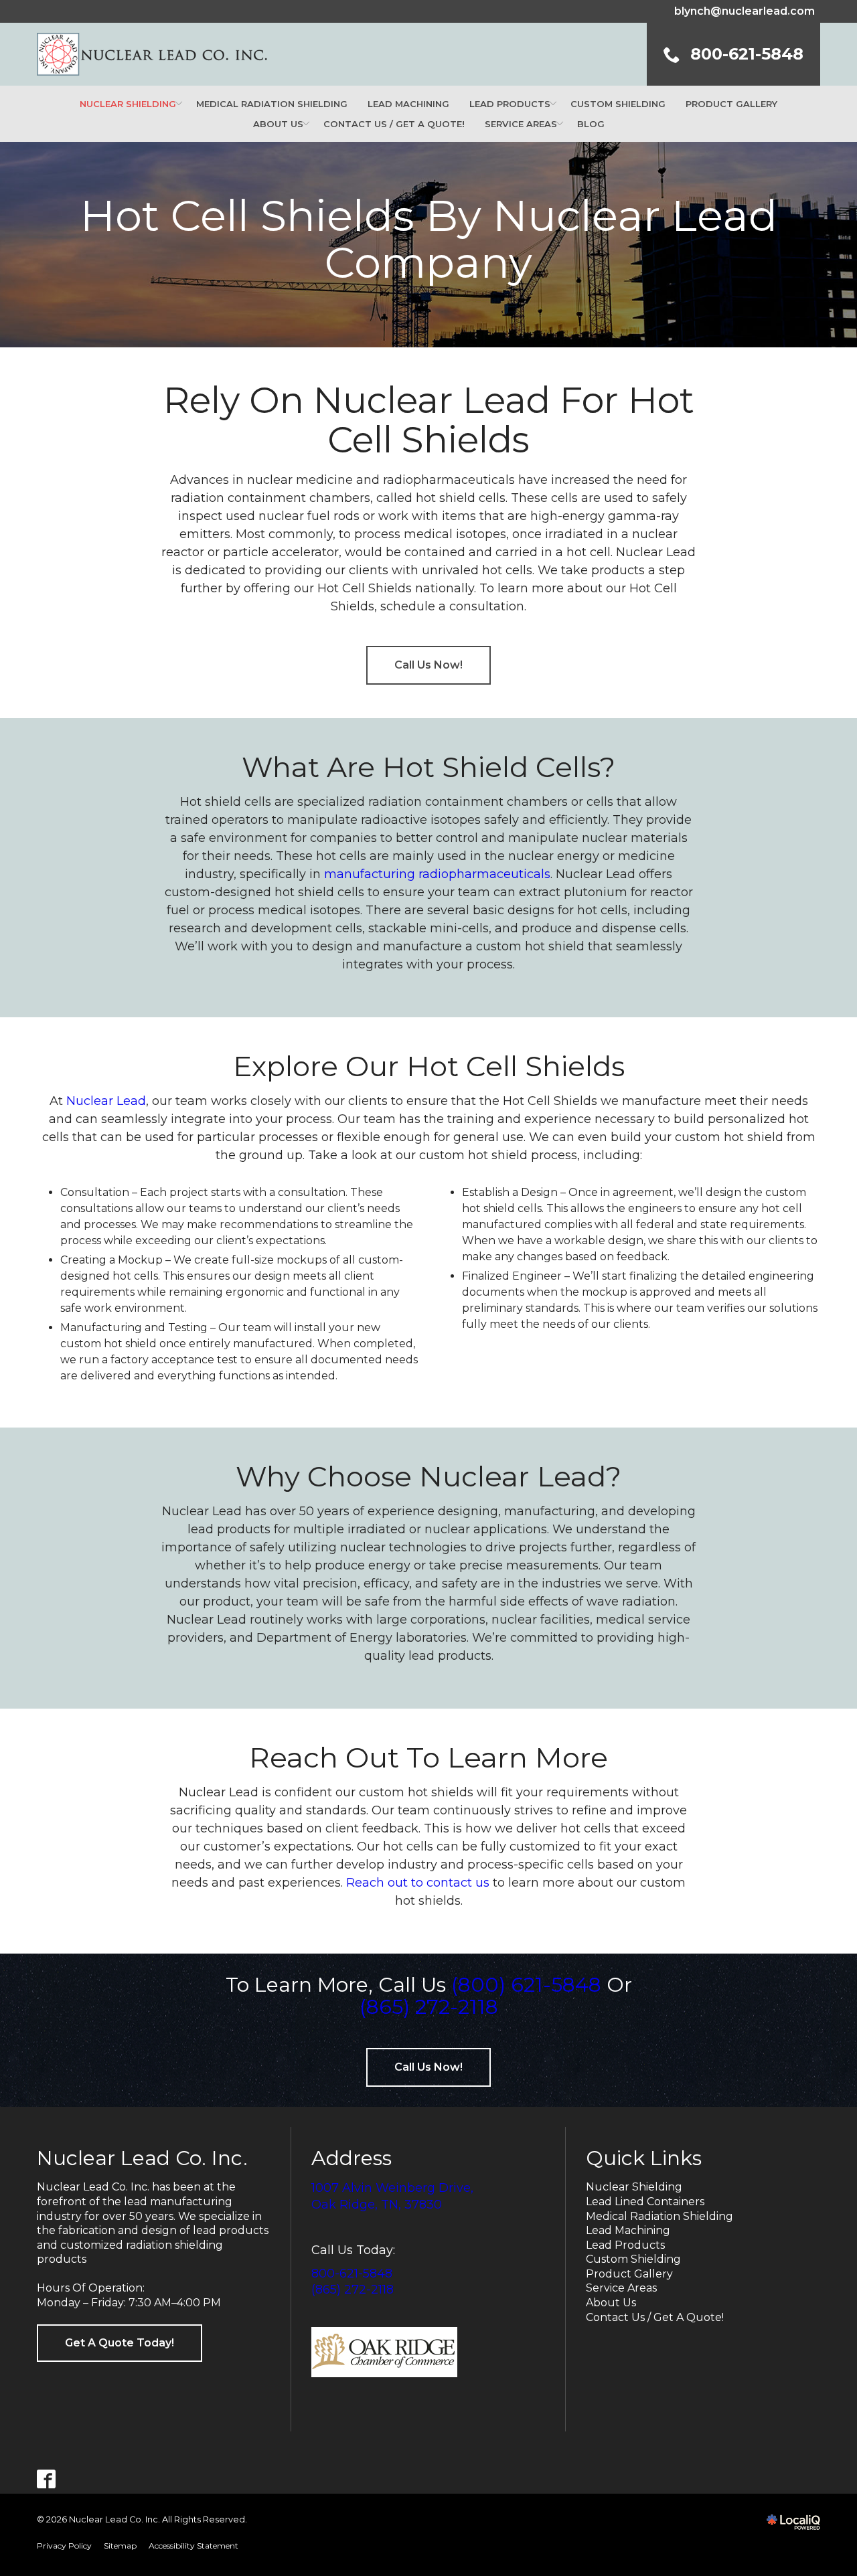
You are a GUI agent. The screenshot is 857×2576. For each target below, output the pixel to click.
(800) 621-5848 (526, 1985)
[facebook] (47, 2479)
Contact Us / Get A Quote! (394, 124)
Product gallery (731, 104)
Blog (591, 124)
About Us (611, 2303)
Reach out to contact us (418, 1883)
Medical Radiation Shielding (272, 104)
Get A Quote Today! (120, 2343)
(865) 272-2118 (429, 2007)
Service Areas (521, 124)
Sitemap (120, 2546)
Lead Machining (408, 104)
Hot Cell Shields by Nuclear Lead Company (429, 239)
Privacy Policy (64, 2546)
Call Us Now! (428, 665)
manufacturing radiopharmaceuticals (437, 874)
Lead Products (510, 104)
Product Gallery (629, 2274)
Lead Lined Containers (645, 2202)
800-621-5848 (352, 2273)
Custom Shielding (618, 104)
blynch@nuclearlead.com (745, 11)
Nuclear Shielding (128, 104)
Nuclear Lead (106, 1101)
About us (278, 124)
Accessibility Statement (193, 2546)
